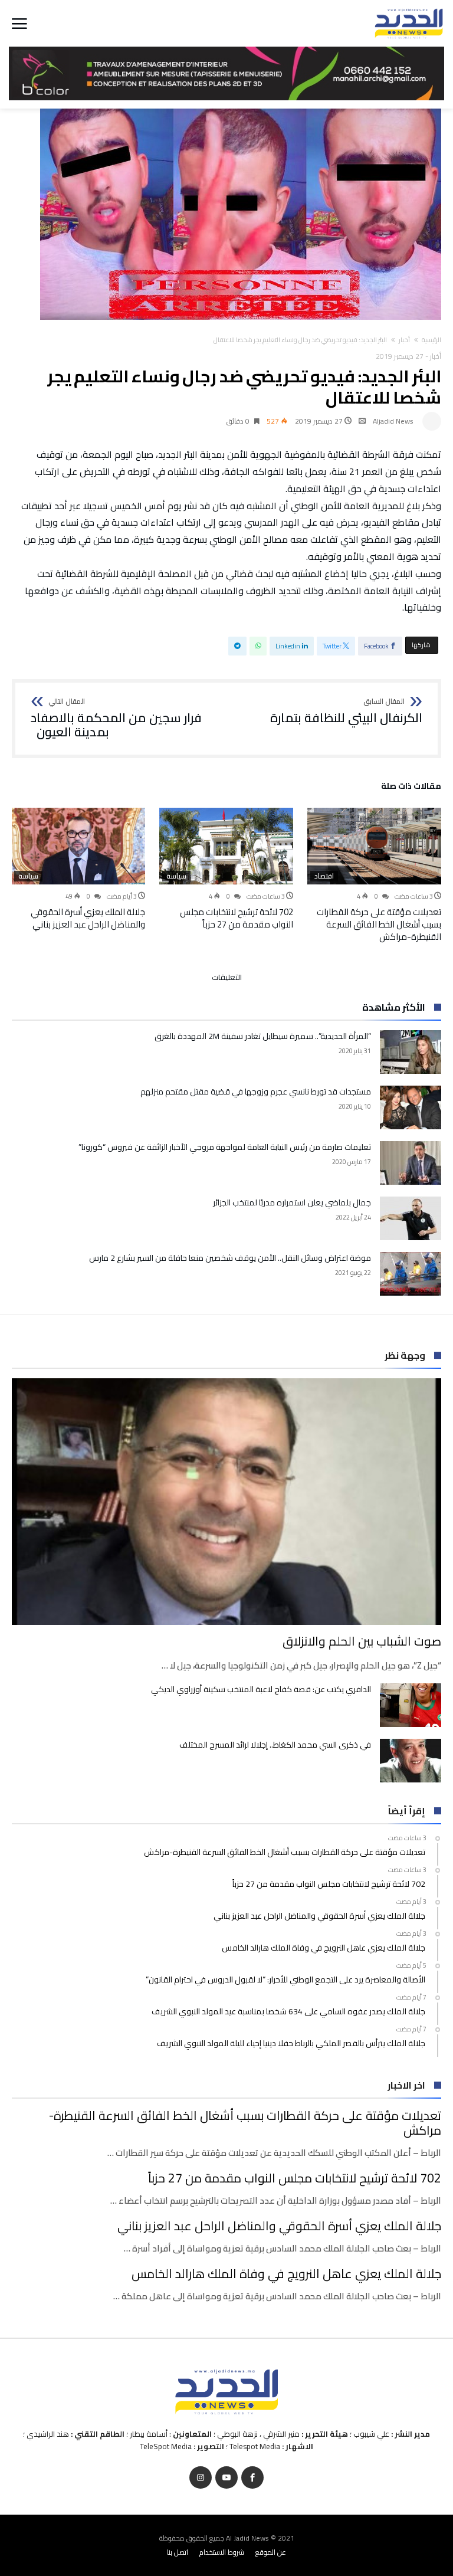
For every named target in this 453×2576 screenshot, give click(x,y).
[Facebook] (252, 2478)
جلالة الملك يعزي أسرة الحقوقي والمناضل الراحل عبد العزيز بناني (88, 918)
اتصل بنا (178, 2552)
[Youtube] (226, 2478)
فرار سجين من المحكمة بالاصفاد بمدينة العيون (116, 718)
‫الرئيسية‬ (431, 340)
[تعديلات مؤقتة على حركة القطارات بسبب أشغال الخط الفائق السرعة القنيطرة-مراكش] (374, 846)
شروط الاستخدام (222, 2552)
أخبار (404, 340)
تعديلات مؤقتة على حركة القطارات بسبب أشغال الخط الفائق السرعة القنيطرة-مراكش (379, 924)
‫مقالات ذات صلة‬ (411, 788)
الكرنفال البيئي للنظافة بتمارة (346, 712)
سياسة (176, 876)
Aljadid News (393, 421)
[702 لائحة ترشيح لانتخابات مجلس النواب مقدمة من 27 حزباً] (226, 846)
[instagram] (201, 2478)
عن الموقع (271, 2552)
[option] (374, 875)
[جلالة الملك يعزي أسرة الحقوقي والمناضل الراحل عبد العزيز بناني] (78, 846)
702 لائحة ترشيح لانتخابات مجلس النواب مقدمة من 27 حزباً (237, 918)
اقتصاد (324, 876)
